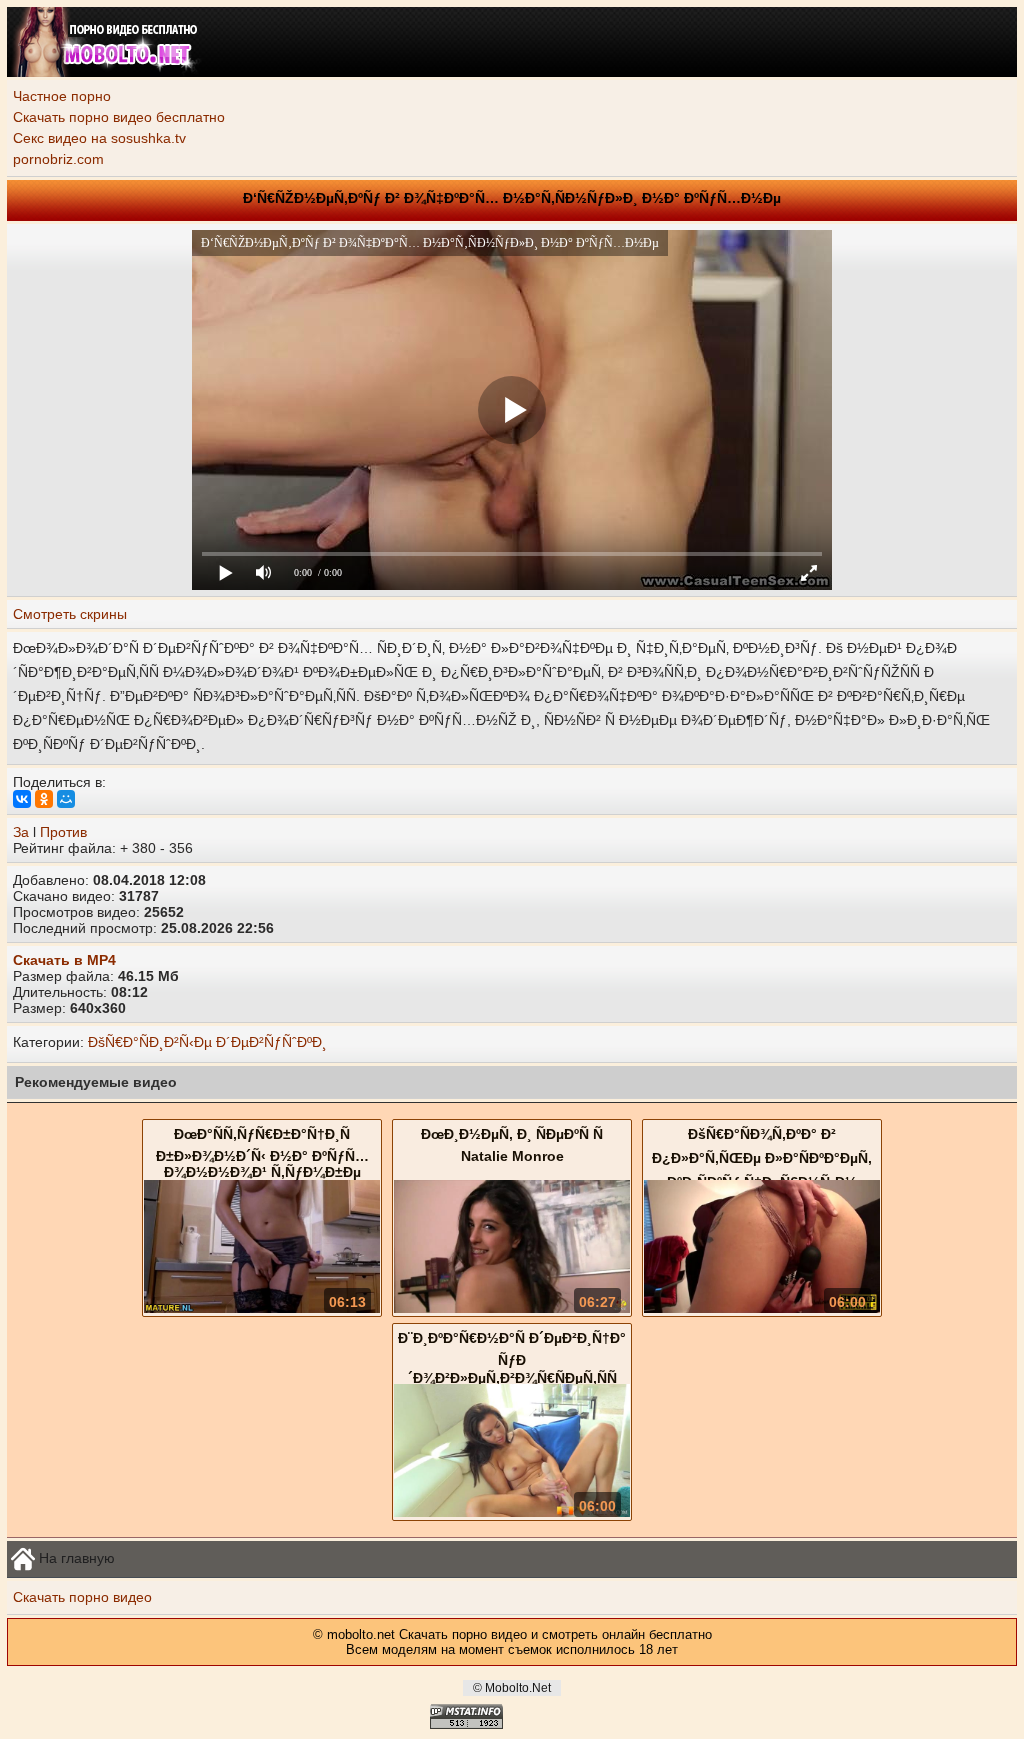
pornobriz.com (58, 159)
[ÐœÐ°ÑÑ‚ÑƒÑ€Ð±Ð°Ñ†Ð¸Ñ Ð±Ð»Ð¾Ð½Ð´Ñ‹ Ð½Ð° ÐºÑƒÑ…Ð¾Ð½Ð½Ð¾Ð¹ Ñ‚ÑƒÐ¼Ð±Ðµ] (262, 1308)
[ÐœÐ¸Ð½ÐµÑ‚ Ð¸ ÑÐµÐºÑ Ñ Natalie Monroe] (512, 1308)
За (21, 832)
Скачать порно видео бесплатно (119, 117)
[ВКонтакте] (22, 799)
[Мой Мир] (66, 799)
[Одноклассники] (44, 799)
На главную (75, 1557)
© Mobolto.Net (512, 1688)
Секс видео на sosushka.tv (99, 138)
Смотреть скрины (70, 614)
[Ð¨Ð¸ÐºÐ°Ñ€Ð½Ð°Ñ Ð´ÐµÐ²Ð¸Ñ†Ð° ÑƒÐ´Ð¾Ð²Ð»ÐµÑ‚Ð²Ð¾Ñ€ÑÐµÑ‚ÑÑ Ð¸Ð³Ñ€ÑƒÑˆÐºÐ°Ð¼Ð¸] (512, 1512)
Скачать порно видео (82, 1597)
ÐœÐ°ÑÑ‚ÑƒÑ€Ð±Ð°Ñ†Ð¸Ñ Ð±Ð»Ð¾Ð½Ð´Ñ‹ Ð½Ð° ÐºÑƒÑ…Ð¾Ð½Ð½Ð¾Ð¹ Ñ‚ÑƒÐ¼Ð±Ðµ (262, 1153)
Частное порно (62, 96)
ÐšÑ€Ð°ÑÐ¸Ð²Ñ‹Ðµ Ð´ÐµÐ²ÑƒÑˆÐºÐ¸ (207, 1042)
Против (63, 832)
